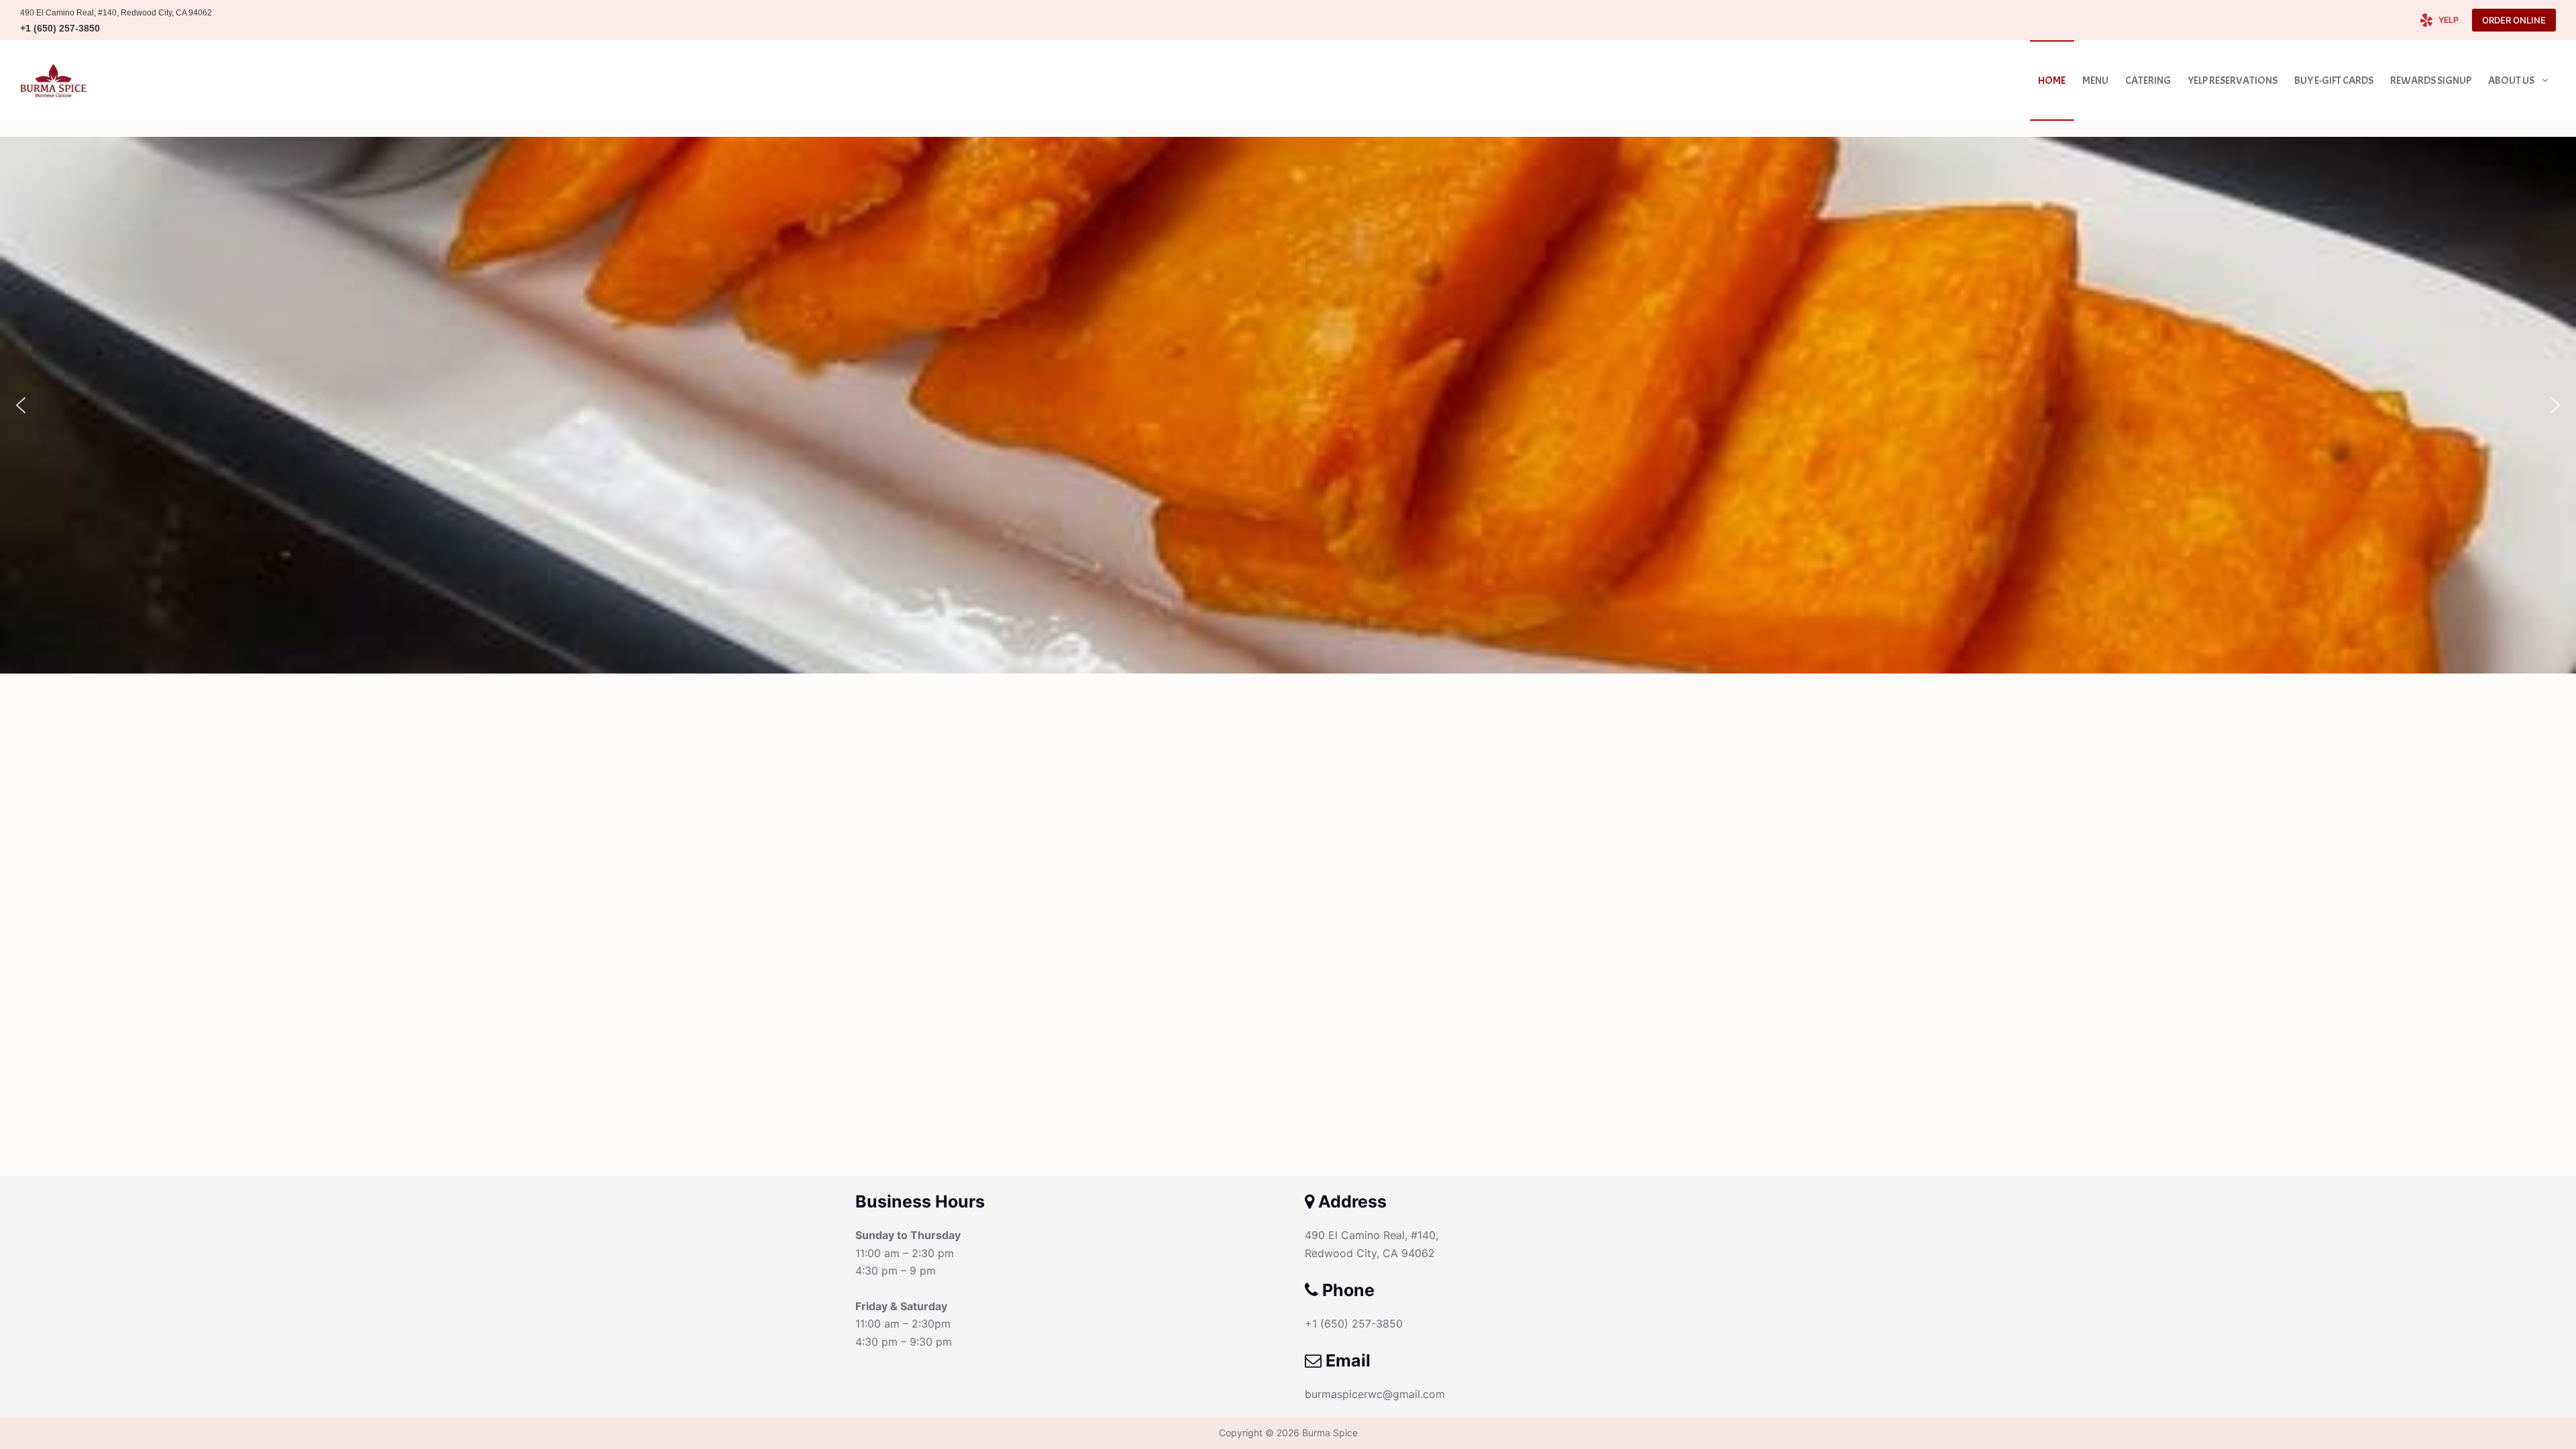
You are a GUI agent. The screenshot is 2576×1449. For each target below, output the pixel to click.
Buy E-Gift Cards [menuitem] (2334, 80)
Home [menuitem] (2052, 80)
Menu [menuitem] (2095, 80)
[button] (21, 405)
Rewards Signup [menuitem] (2431, 80)
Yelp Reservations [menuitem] (2233, 80)
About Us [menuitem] (2511, 80)
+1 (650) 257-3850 (60, 28)
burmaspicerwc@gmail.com (1375, 1394)
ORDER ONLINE (2514, 20)
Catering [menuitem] (2148, 80)
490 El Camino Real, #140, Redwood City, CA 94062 (116, 13)
